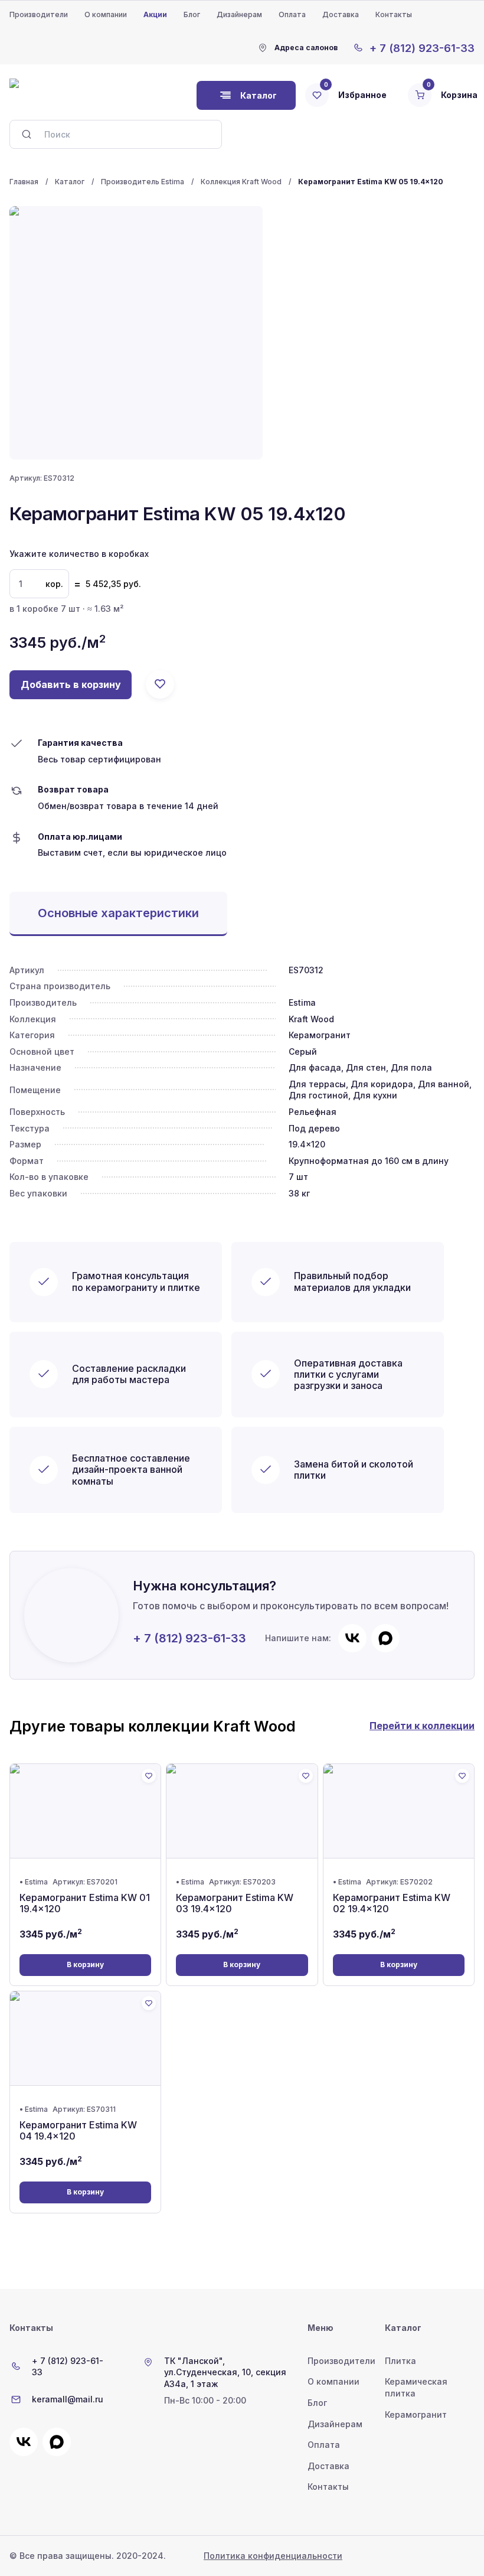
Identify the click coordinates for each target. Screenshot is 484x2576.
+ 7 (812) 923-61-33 (189, 1638)
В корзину (85, 1964)
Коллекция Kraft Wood (241, 182)
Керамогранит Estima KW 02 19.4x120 (392, 1903)
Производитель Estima (143, 182)
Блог (192, 14)
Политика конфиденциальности (273, 2556)
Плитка (400, 2361)
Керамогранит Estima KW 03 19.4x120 (235, 1903)
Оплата (292, 14)
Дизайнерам (239, 14)
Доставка (341, 14)
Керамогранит (416, 2414)
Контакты (394, 14)
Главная (24, 182)
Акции (155, 14)
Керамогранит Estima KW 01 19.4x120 (85, 1903)
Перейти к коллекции (422, 1726)
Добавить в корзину (71, 684)
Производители (39, 14)
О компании (106, 14)
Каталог (70, 182)
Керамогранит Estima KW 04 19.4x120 (78, 2130)
